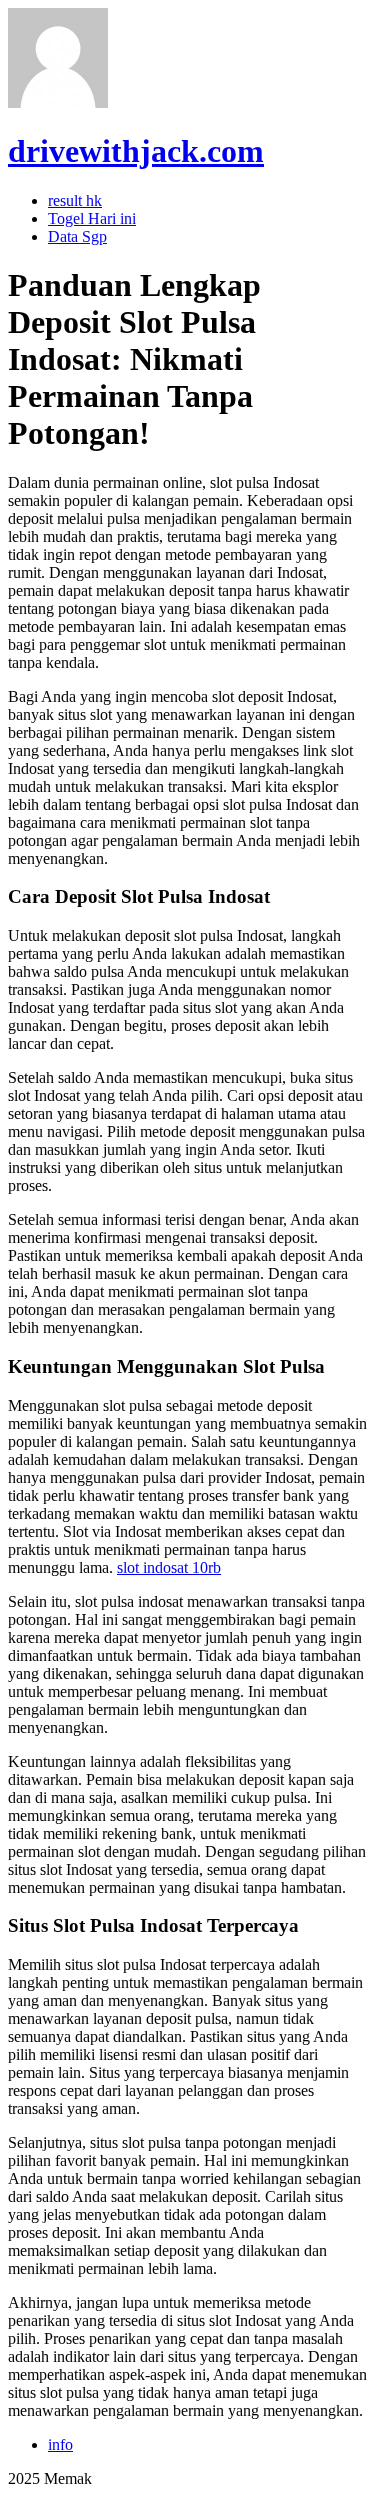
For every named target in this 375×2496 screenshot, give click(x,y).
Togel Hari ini (92, 218)
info (60, 2444)
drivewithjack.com (136, 151)
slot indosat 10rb (169, 1567)
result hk (75, 200)
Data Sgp (77, 236)
